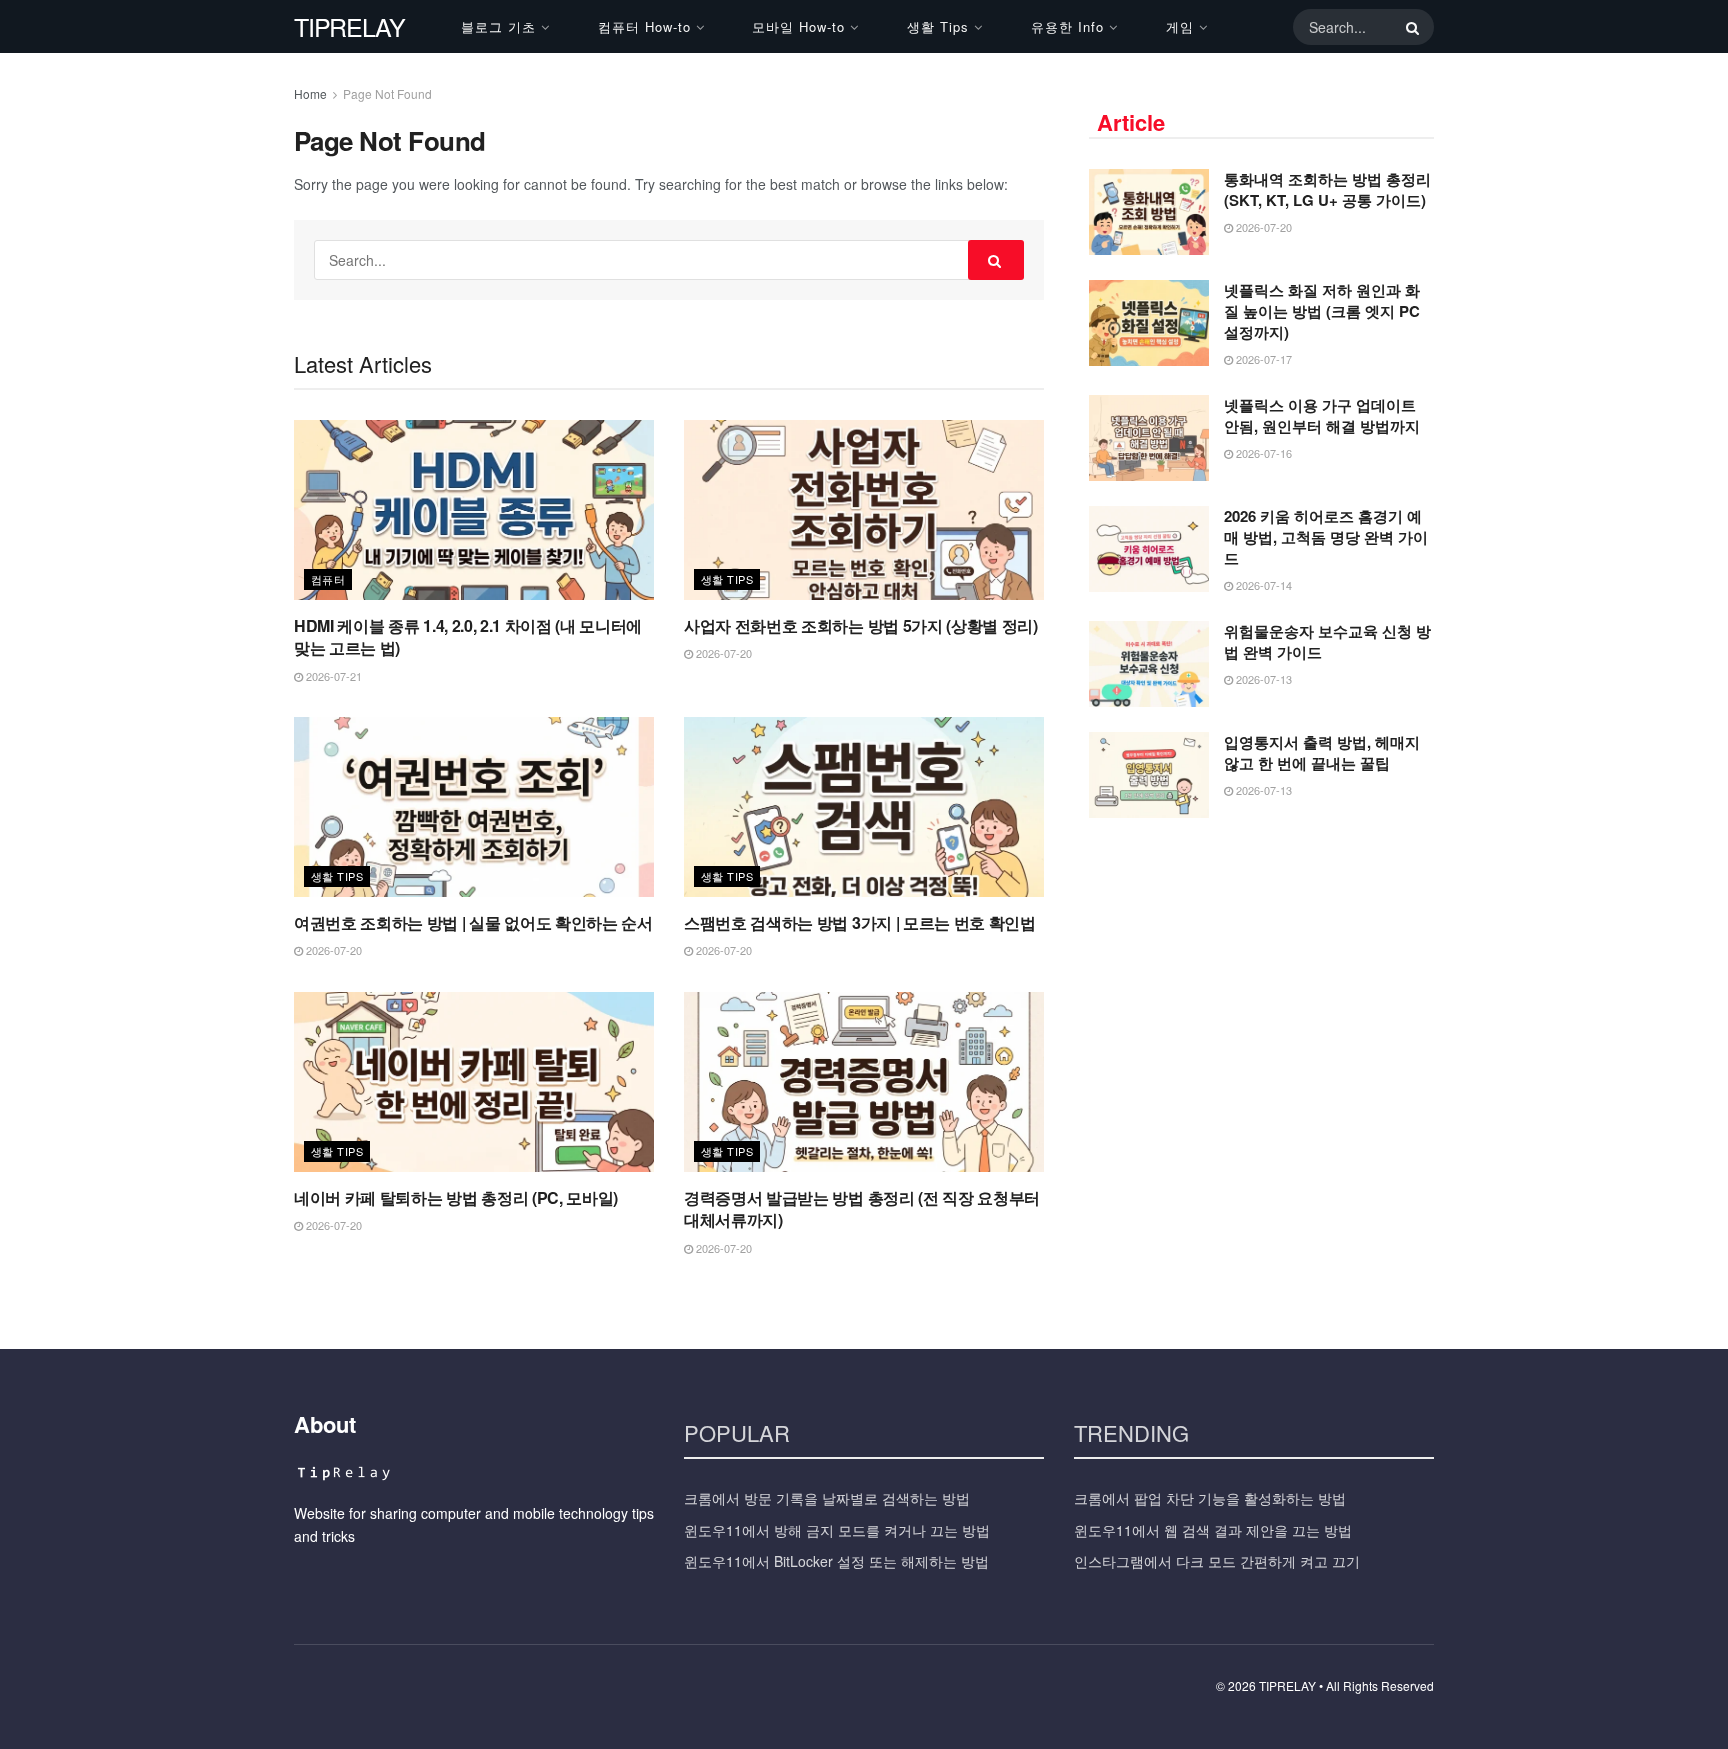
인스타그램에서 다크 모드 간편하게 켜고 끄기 (1217, 1561)
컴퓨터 (328, 579)
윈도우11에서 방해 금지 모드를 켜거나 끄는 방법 (837, 1530)
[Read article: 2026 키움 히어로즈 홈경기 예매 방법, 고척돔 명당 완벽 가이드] (1149, 549)
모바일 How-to (798, 26)
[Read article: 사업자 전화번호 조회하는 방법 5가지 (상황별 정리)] (864, 510)
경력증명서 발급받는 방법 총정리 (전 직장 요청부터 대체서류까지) (862, 1208)
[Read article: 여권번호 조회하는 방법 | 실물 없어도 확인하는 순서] (474, 807)
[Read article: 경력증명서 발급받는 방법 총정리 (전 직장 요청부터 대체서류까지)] (864, 1082)
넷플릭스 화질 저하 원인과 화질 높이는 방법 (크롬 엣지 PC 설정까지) (1322, 311)
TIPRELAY (349, 26)
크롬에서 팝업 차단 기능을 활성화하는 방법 (1210, 1498)
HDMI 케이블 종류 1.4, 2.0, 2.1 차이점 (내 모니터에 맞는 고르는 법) (468, 636)
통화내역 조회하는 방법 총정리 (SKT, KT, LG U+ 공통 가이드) (1327, 189)
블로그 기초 (498, 26)
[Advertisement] (1262, 983)
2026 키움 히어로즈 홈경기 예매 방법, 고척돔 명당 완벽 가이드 (1326, 537)
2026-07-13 (1262, 679)
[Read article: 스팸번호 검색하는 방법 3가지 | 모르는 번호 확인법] (864, 807)
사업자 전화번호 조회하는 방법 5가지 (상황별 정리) (861, 625)
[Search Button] (1409, 27)
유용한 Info (1067, 26)
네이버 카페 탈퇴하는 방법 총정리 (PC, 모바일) (456, 1197)
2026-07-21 (332, 676)
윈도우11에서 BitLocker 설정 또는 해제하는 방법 (836, 1561)
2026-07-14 (1262, 585)
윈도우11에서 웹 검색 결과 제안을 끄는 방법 (1213, 1530)
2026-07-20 (722, 653)
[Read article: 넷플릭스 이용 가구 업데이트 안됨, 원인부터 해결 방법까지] (1149, 438)
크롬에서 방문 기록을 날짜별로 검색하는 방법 (827, 1498)
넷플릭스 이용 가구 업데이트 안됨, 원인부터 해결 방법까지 (1322, 415)
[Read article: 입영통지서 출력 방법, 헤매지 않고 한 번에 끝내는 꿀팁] (1149, 775)
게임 (1180, 26)
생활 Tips (938, 26)
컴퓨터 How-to (644, 26)
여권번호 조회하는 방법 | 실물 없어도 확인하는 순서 (473, 922)
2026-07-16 (1262, 453)
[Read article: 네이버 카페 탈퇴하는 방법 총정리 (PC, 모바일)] (474, 1082)
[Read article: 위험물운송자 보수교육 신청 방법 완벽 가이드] (1149, 664)
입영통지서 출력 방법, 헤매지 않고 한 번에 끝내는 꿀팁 (1322, 752)
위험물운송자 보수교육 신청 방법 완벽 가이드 (1327, 641)
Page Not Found (387, 93)
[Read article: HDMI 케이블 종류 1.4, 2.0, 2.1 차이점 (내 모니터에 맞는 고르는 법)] (474, 510)
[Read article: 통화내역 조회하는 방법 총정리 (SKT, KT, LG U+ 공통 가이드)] (1149, 212)
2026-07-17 (1262, 359)
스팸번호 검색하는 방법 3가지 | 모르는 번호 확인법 (860, 922)
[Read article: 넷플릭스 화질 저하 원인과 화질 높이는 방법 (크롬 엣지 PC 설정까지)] (1149, 323)
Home (310, 93)
